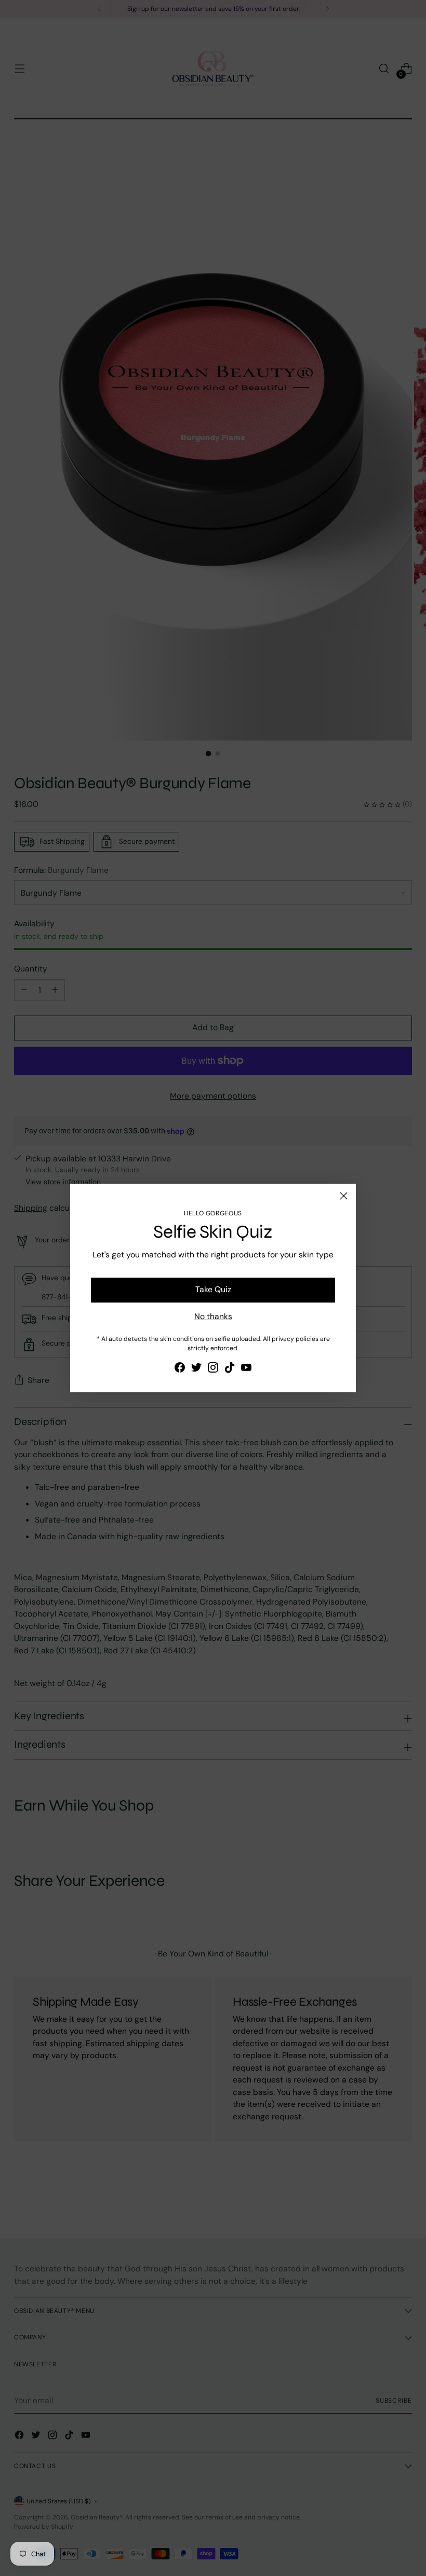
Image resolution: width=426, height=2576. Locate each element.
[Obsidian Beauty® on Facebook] (180, 1369)
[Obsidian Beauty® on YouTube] (246, 1369)
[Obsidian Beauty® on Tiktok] (230, 1369)
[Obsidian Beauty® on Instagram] (213, 1369)
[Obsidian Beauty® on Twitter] (196, 1369)
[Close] (344, 1196)
